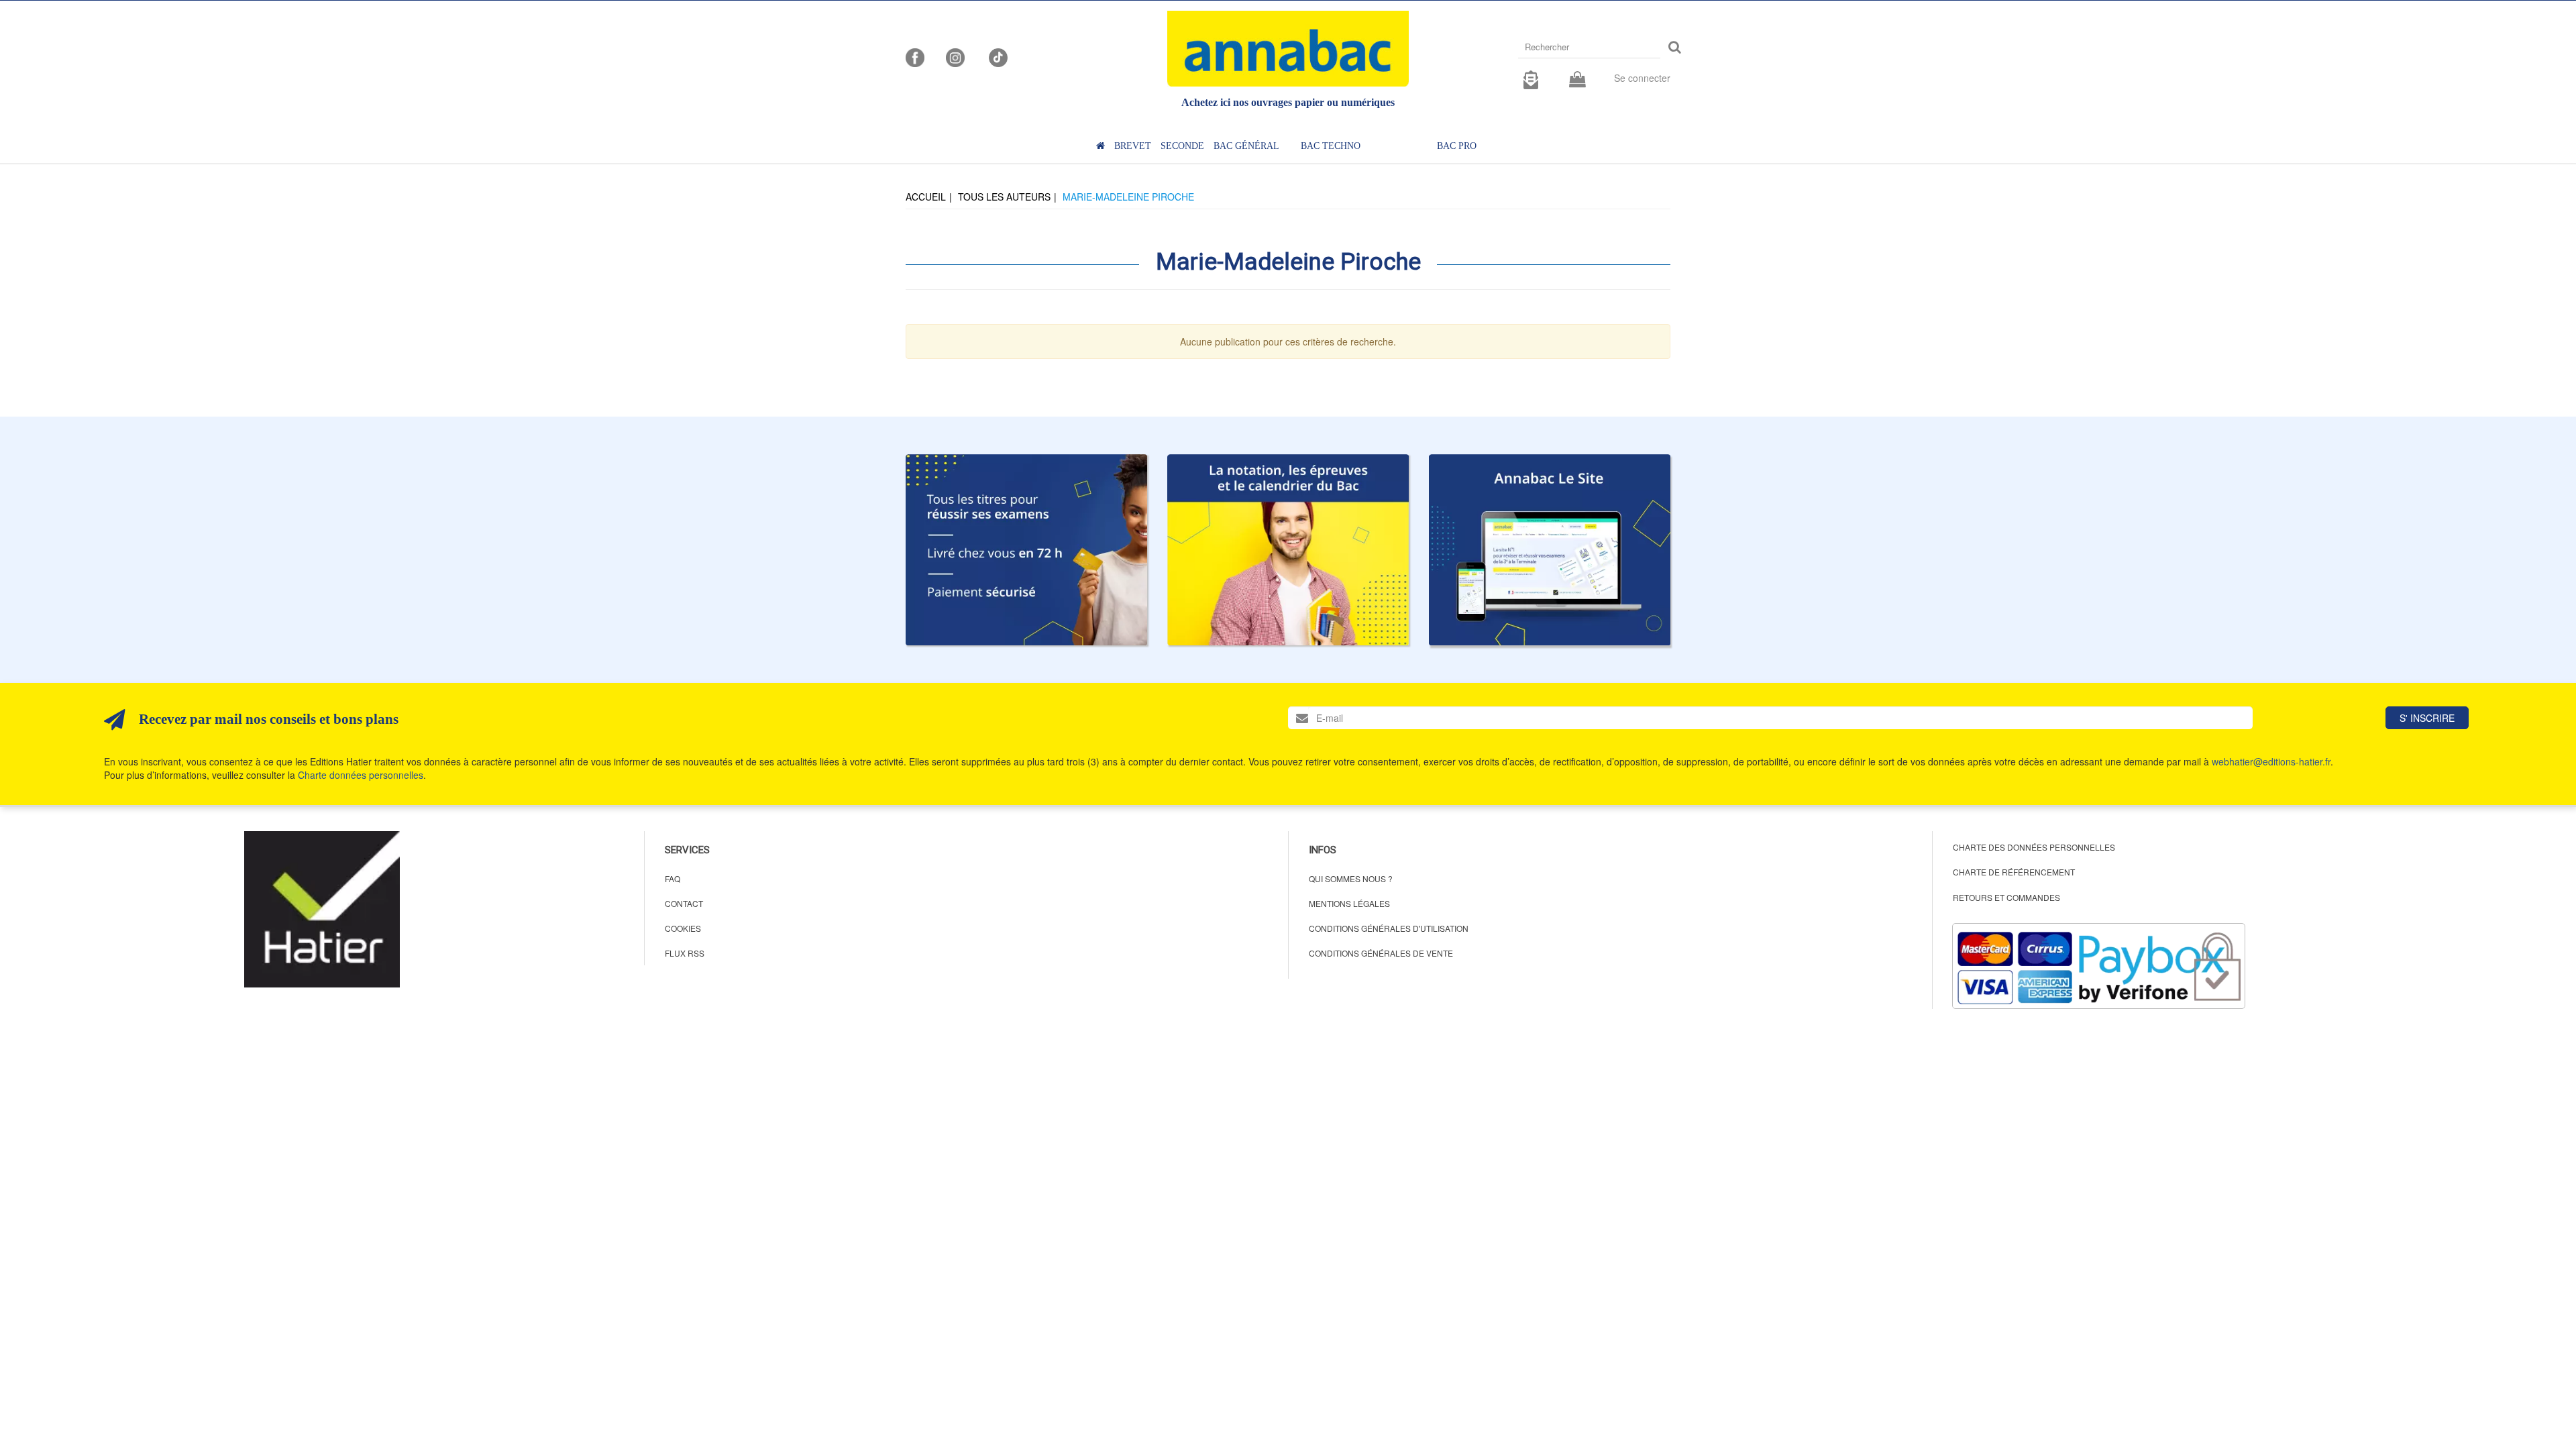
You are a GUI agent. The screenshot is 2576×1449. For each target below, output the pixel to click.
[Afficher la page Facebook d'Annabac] (915, 56)
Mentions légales (1349, 903)
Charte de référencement (2014, 872)
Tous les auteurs (1004, 197)
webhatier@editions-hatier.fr (2271, 761)
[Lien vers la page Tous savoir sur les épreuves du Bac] (1288, 550)
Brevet (1133, 146)
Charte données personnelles (361, 775)
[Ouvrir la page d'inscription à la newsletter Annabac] (1531, 78)
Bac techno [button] (1331, 146)
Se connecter (1642, 78)
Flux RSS (685, 953)
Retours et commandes (2006, 897)
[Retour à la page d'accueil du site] (1288, 49)
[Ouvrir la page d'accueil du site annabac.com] (1550, 550)
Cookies (683, 928)
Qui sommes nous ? (1351, 878)
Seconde (1182, 146)
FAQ (673, 878)
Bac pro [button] (1457, 146)
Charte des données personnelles (2034, 847)
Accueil (926, 197)
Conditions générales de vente (1381, 953)
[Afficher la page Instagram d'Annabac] (955, 56)
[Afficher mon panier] (1577, 80)
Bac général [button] (1246, 146)
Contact (684, 903)
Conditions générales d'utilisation (1389, 928)
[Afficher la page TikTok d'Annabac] (997, 56)
